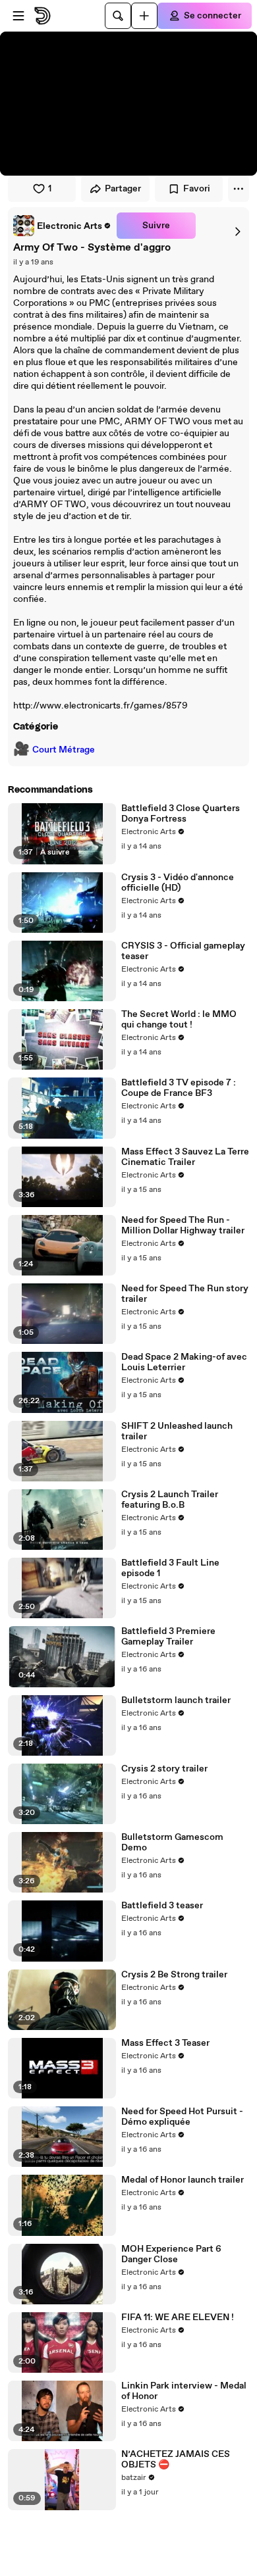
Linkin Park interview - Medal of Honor (184, 2391)
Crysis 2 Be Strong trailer (174, 1975)
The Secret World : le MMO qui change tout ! (179, 1020)
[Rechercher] (118, 16)
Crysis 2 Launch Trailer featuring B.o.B (170, 1500)
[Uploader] (144, 16)
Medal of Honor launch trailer (183, 2180)
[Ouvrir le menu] (18, 16)
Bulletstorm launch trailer (176, 1700)
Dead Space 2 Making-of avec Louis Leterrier (184, 1362)
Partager (123, 189)
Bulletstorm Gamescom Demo (172, 1843)
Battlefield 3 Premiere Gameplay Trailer (168, 1637)
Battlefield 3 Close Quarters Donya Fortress (181, 814)
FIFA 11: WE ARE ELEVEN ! (178, 2317)
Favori (197, 189)
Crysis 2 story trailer (164, 1769)
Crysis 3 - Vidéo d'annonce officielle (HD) (178, 883)
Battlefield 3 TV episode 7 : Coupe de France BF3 (179, 1088)
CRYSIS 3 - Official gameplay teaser (183, 951)
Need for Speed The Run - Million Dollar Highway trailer (183, 1226)
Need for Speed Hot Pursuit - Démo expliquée (182, 2117)
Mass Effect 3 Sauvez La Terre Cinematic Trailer (185, 1157)
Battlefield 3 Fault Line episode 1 (170, 1568)
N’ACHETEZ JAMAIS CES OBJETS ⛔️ (176, 2460)
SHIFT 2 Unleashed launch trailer (177, 1431)
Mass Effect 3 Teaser (165, 2043)
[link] (62, 226)
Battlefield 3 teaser (162, 1906)
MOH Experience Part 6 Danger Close (171, 2254)
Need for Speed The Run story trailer (185, 1294)
